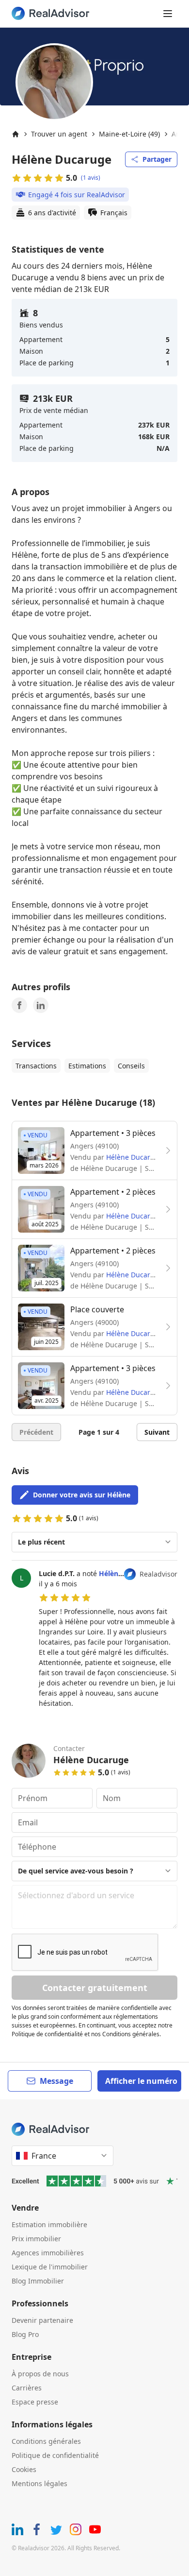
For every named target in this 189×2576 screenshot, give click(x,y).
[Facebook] (19, 1005)
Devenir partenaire (42, 2320)
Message (56, 2081)
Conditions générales (46, 2441)
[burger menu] (168, 14)
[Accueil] (16, 134)
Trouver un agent (59, 134)
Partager (157, 159)
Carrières (27, 2388)
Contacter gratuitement (95, 1988)
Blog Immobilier (38, 2281)
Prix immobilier (36, 2239)
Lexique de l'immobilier (50, 2267)
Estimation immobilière (49, 2224)
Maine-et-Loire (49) (129, 134)
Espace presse (35, 2402)
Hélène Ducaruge (134, 1157)
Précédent (36, 1432)
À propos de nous (40, 2374)
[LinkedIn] (41, 1005)
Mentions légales (39, 2483)
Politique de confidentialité (55, 2455)
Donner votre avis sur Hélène (82, 1495)
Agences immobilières (48, 2253)
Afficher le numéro (141, 2081)
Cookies (24, 2469)
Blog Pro (25, 2334)
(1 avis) (91, 178)
